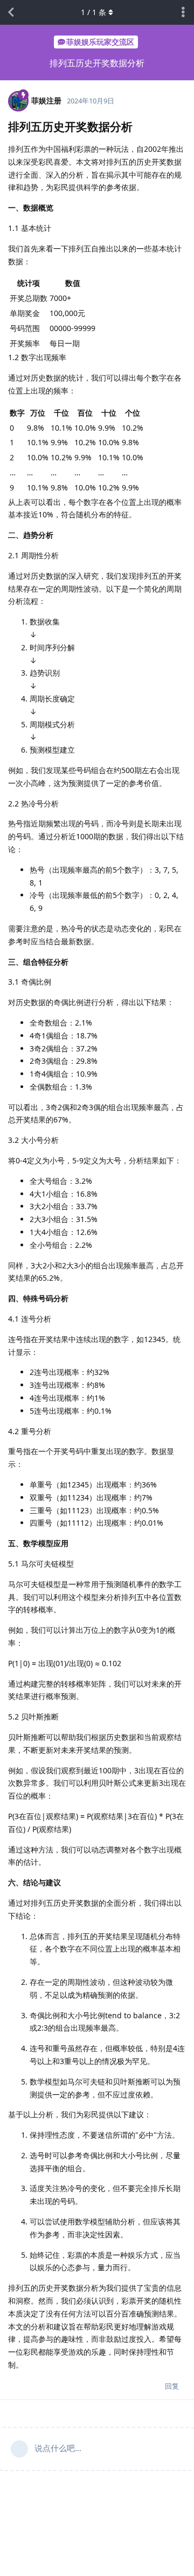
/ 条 (93, 12)
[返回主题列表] (11, 12)
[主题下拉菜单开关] (183, 12)
